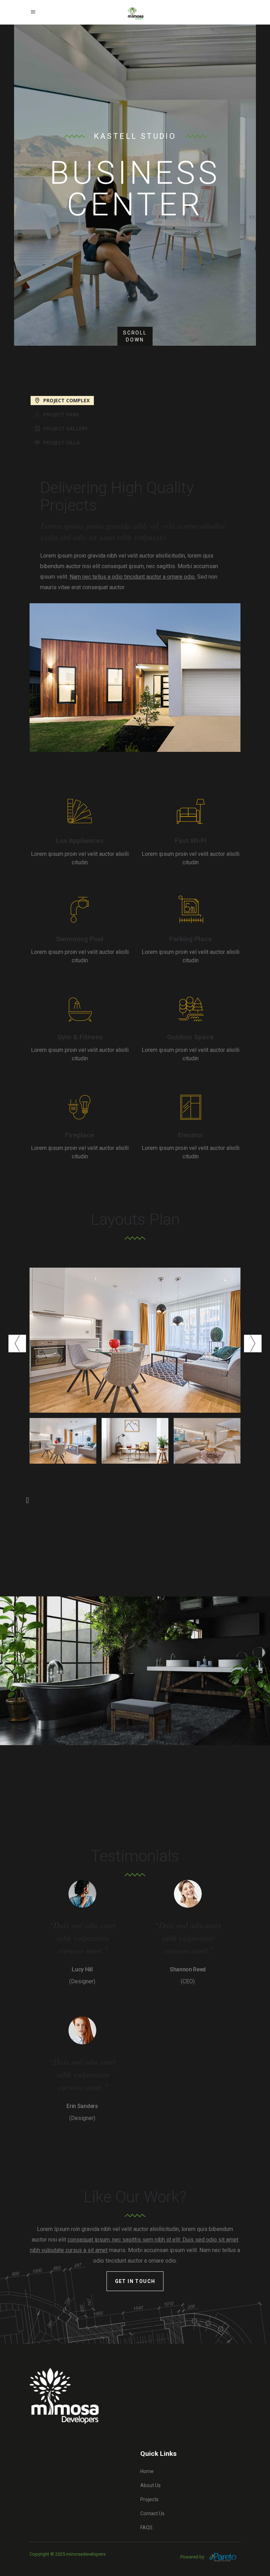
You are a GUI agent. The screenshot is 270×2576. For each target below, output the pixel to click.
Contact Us (152, 2513)
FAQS (146, 2528)
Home (147, 2471)
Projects (149, 2499)
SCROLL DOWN (135, 336)
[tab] (135, 400)
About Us (150, 2485)
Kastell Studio (135, 136)
